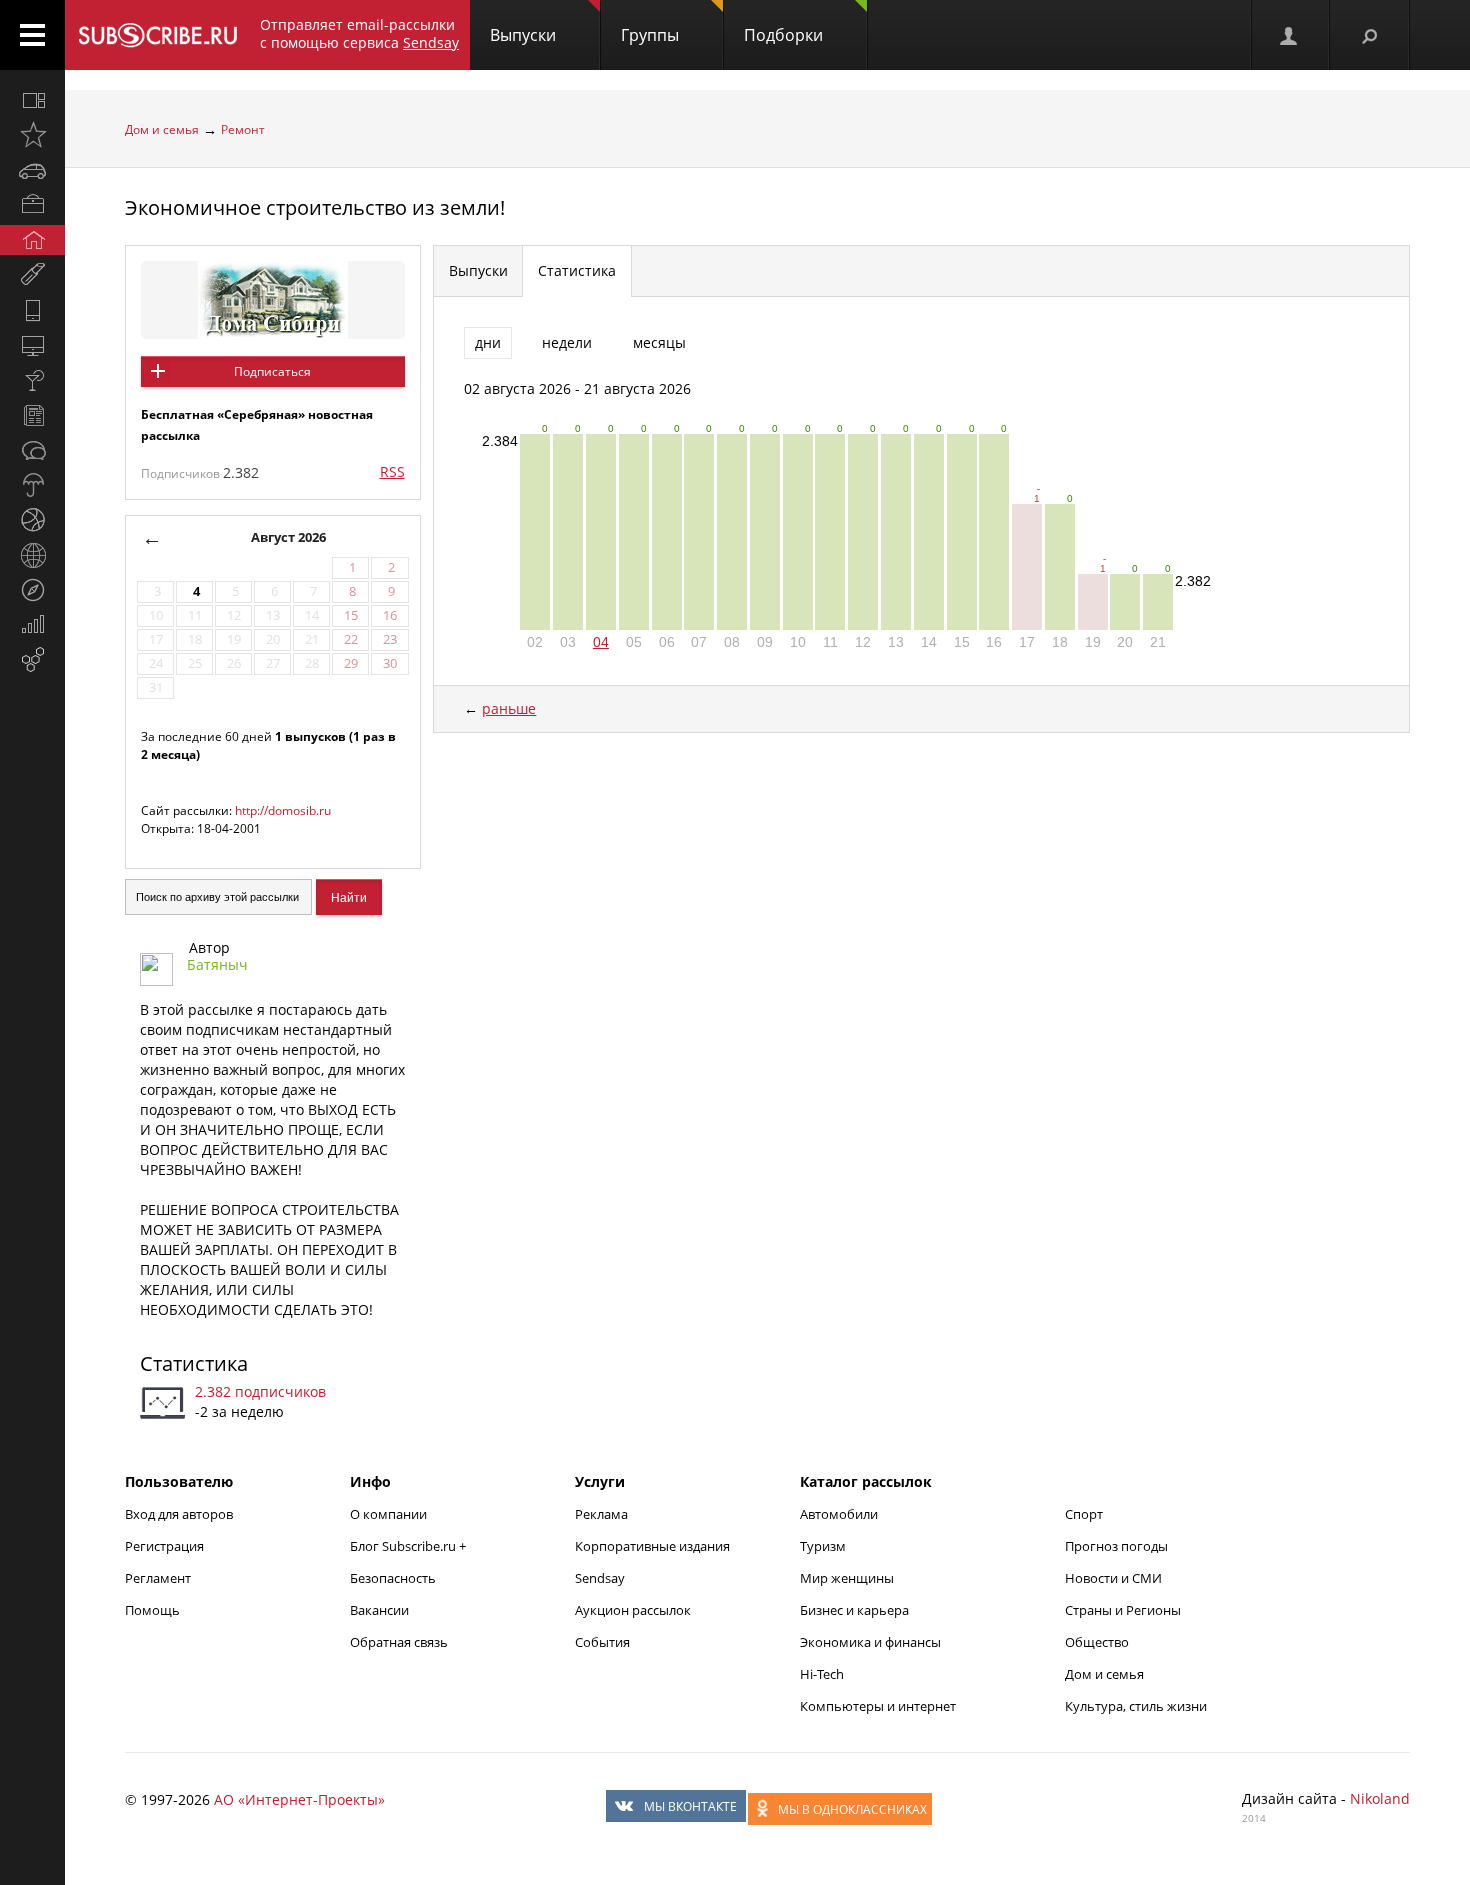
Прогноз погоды (1116, 1546)
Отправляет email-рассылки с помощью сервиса (359, 33)
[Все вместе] (32, 100)
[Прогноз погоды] (32, 485)
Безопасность (393, 1578)
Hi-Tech (822, 1674)
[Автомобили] (32, 170)
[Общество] (32, 450)
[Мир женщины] (32, 275)
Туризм (823, 1546)
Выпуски (523, 35)
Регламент (158, 1578)
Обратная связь (399, 1642)
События (602, 1642)
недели (567, 342)
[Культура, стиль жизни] (32, 380)
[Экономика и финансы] (32, 625)
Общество (1097, 1642)
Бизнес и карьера (854, 1610)
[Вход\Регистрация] (1290, 35)
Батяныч (217, 964)
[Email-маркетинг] (32, 660)
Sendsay (600, 1578)
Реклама (601, 1514)
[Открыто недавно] (32, 135)
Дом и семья (162, 129)
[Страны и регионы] (32, 555)
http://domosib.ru (283, 810)
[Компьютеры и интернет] (32, 345)
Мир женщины (847, 1578)
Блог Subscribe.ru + (409, 1546)
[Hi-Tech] (32, 310)
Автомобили (839, 1514)
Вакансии (379, 1610)
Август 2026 (288, 537)
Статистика (194, 1363)
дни (488, 342)
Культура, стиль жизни (1136, 1706)
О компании (388, 1514)
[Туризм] (32, 590)
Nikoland (1380, 1798)
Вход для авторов (179, 1514)
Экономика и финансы (870, 1642)
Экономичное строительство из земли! (315, 207)
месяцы (659, 342)
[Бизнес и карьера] (32, 205)
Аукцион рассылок (633, 1610)
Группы (650, 35)
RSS (392, 471)
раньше (509, 708)
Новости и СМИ (1113, 1578)
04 (601, 642)
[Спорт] (32, 520)
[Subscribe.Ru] (157, 35)
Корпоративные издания (652, 1546)
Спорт (1084, 1514)
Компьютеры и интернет (878, 1706)
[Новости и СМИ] (32, 415)
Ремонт (243, 129)
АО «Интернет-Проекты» (299, 1799)
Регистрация (164, 1546)
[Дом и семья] (32, 240)
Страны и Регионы (1123, 1610)
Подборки (783, 35)
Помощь (152, 1610)
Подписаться (272, 371)
